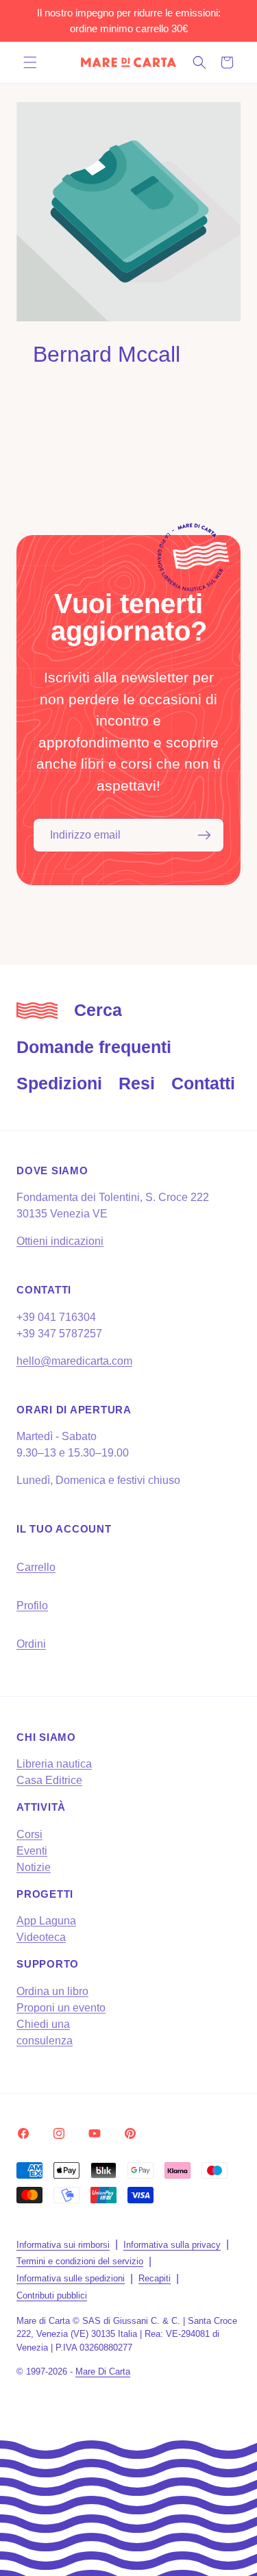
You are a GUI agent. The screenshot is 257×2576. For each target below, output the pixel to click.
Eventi (32, 1851)
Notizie (34, 1867)
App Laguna (46, 1921)
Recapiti (155, 2278)
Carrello (36, 1567)
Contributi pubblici (52, 2295)
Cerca (98, 1010)
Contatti (203, 1083)
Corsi (29, 1834)
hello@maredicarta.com (74, 1361)
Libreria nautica (54, 1764)
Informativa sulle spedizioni (71, 2278)
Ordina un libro (52, 1991)
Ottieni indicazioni (60, 1241)
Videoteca (41, 1937)
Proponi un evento (61, 2008)
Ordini (31, 1644)
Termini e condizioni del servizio (80, 2261)
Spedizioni (59, 1083)
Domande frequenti (94, 1047)
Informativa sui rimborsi (63, 2245)
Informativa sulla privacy (172, 2245)
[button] (30, 62)
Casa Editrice (49, 1780)
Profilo (32, 1606)
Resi (137, 1083)
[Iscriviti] (204, 835)
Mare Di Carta (103, 2371)
